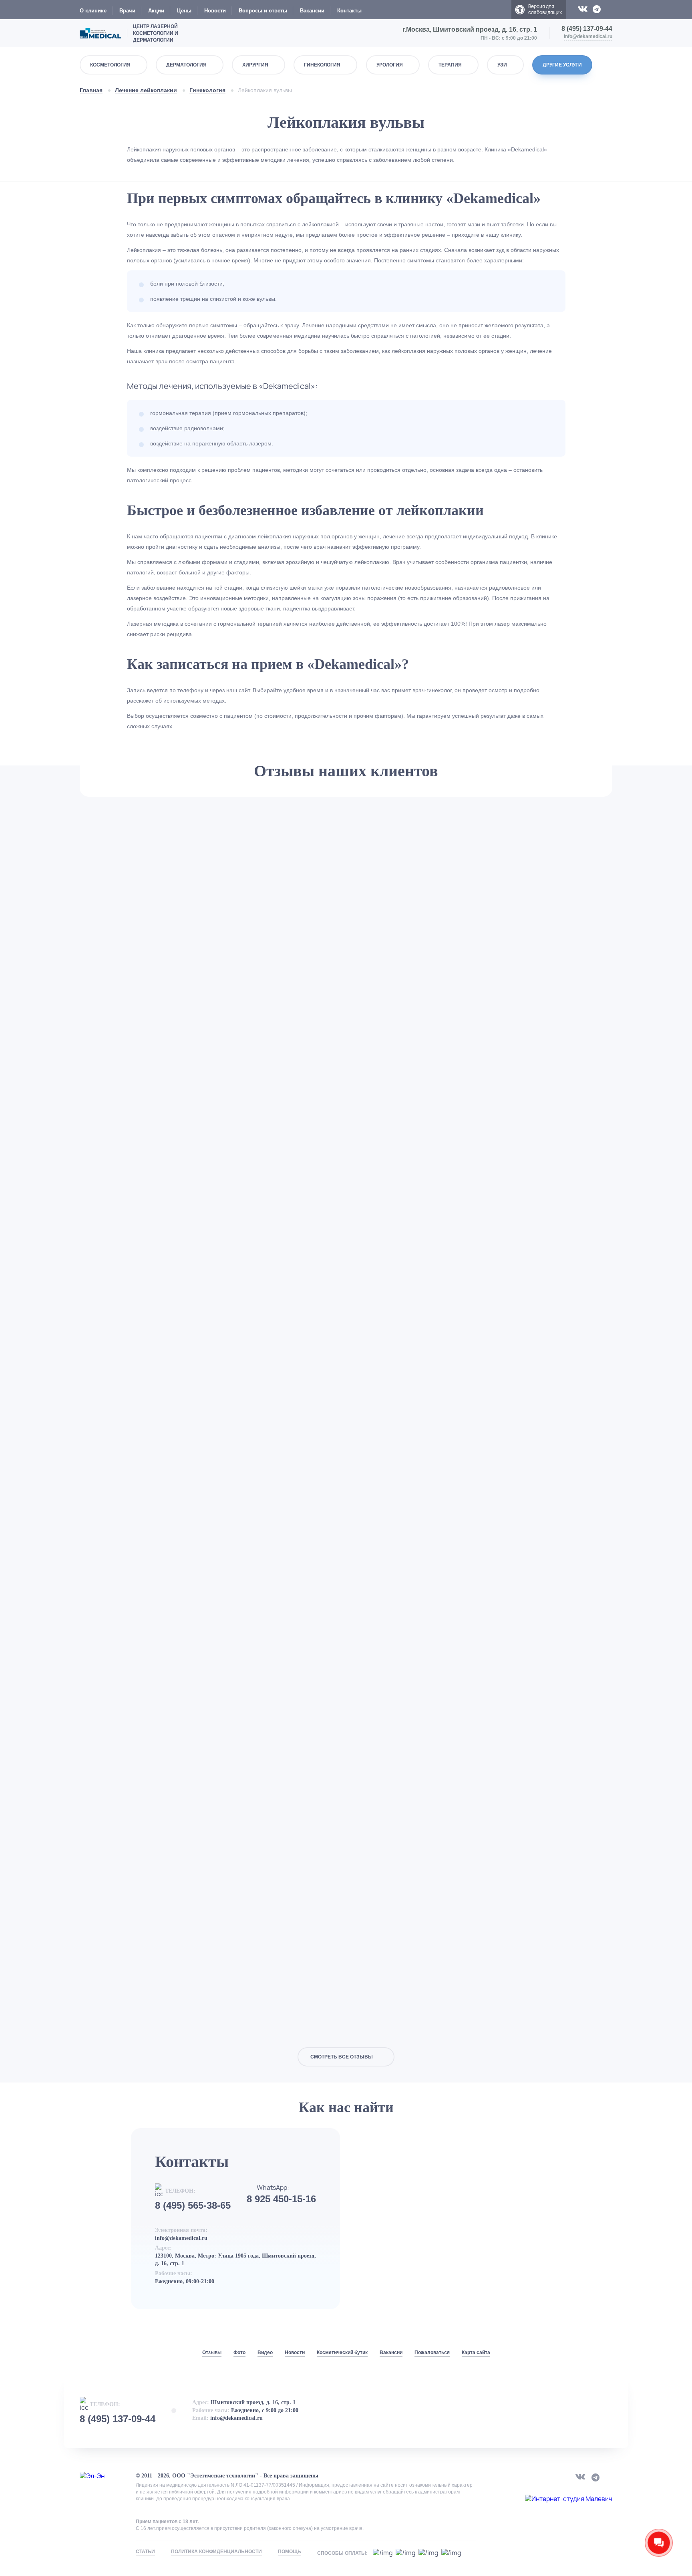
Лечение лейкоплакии (146, 90)
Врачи (127, 11)
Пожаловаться (432, 2352)
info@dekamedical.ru (588, 36)
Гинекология (207, 90)
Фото (239, 2352)
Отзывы (212, 2352)
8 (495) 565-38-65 (193, 2205)
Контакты (349, 11)
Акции (156, 11)
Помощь (290, 2552)
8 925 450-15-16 (281, 2199)
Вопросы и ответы (263, 11)
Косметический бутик (342, 2352)
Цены (184, 11)
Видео (265, 2352)
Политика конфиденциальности (216, 2552)
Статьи (145, 2552)
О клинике (93, 11)
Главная (91, 90)
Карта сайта (476, 2352)
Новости (215, 11)
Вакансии (312, 11)
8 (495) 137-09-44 (587, 29)
